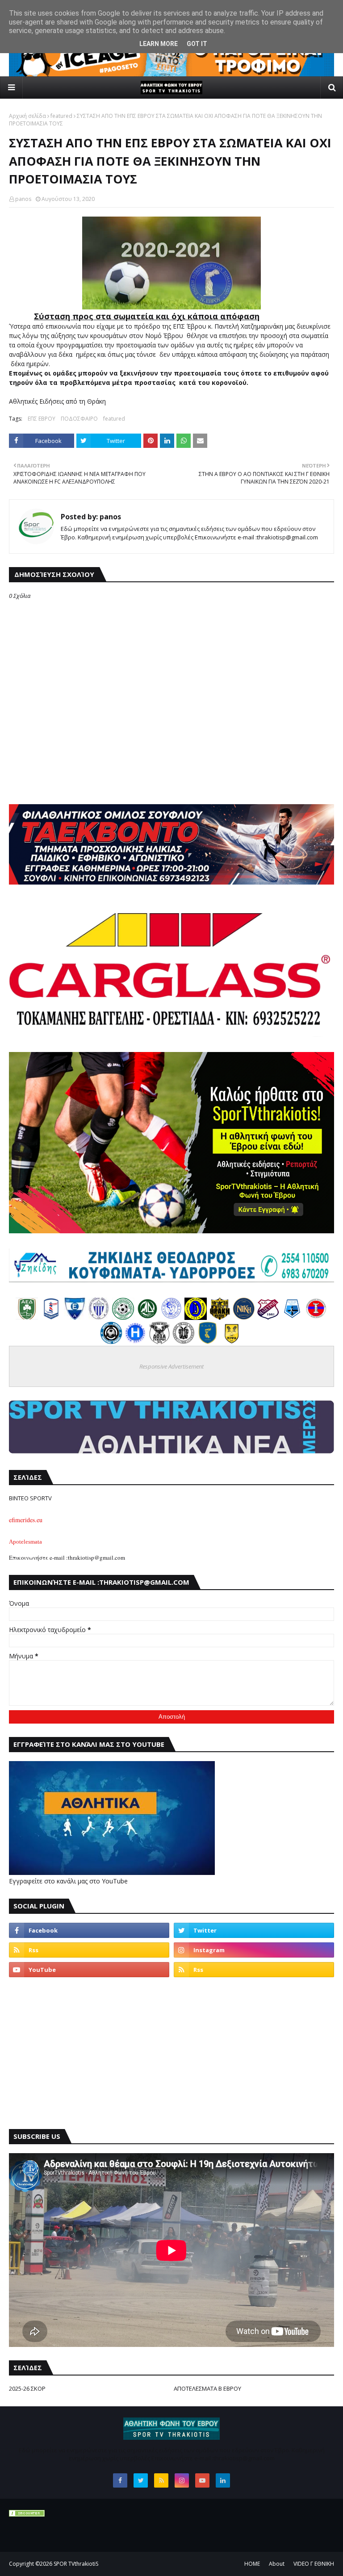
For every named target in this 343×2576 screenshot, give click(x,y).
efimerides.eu (26, 1520)
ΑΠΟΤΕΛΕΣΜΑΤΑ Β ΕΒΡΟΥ (207, 2388)
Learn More (159, 44)
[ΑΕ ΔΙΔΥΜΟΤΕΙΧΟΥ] (27, 1317)
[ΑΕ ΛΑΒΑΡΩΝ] (292, 1317)
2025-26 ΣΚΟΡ (27, 2388)
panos (23, 199)
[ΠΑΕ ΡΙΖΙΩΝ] (208, 1342)
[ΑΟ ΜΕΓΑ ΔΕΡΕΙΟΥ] (147, 1317)
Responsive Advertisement (171, 1366)
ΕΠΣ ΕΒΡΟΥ (42, 419)
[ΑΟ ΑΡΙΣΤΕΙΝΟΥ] (184, 1342)
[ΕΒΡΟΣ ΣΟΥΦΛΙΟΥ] (99, 1317)
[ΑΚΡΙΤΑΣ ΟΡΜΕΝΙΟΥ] (111, 1342)
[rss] (89, 1950)
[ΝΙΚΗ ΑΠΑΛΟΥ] (316, 1317)
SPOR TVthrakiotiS (76, 2564)
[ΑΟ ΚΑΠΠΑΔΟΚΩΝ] (196, 1317)
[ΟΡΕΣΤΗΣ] (171, 1317)
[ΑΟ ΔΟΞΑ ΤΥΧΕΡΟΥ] (159, 1342)
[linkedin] (223, 2480)
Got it (197, 44)
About (277, 2564)
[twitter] (254, 1930)
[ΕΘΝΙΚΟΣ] (75, 1317)
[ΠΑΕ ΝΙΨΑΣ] (232, 1342)
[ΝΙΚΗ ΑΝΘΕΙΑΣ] (244, 1317)
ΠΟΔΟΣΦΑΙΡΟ (79, 419)
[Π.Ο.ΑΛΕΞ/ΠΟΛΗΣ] (51, 1317)
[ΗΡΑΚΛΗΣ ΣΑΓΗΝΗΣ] (135, 1342)
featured (61, 116)
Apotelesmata (25, 1542)
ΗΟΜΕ (252, 2564)
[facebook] (89, 1930)
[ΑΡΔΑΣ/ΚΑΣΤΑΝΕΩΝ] (123, 1317)
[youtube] (89, 1970)
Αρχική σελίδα (27, 116)
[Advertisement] (171, 2053)
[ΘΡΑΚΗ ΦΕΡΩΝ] (220, 1317)
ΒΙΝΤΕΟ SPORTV (30, 1498)
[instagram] (254, 1950)
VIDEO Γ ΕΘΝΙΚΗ (314, 2564)
